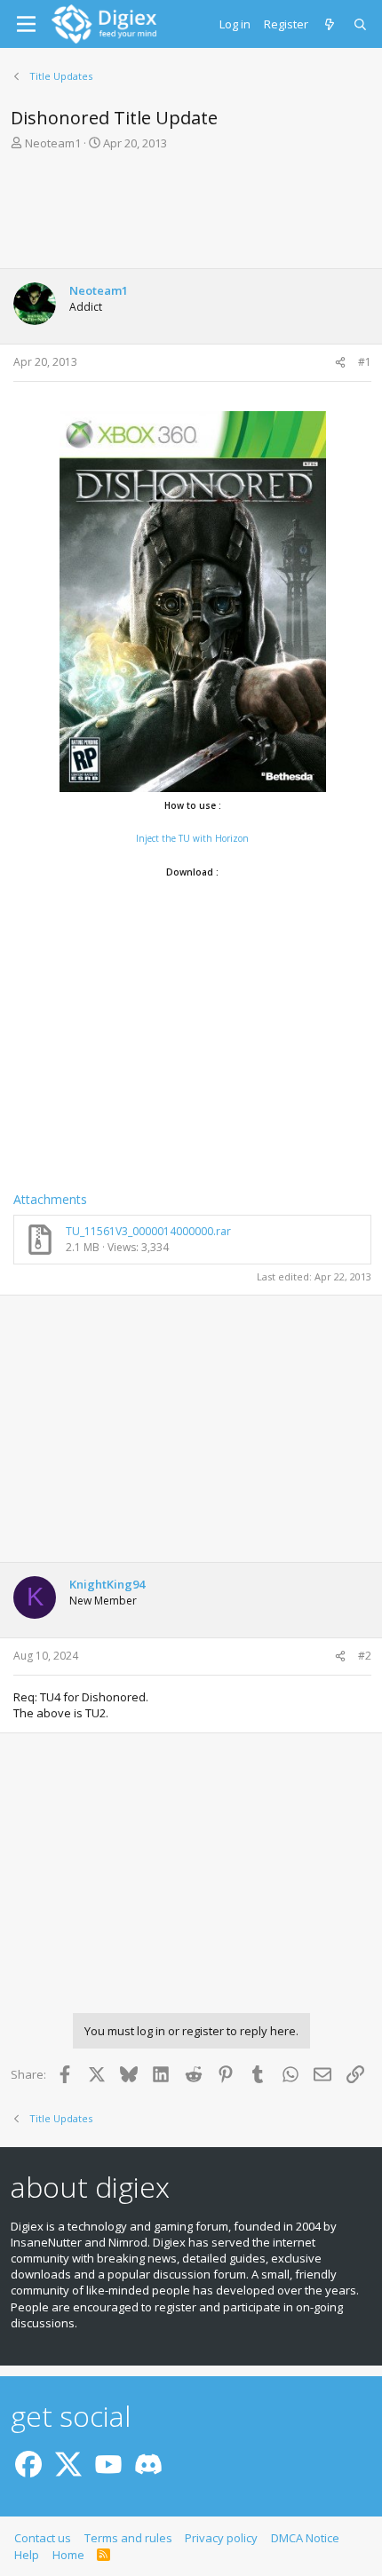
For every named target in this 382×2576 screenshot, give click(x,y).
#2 (365, 1656)
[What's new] (331, 24)
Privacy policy (221, 2538)
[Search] (361, 24)
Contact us (43, 2538)
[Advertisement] (191, 215)
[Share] (340, 363)
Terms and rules (128, 2538)
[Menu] (26, 24)
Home (68, 2555)
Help (27, 2555)
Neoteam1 (53, 143)
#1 (365, 362)
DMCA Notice (305, 2538)
